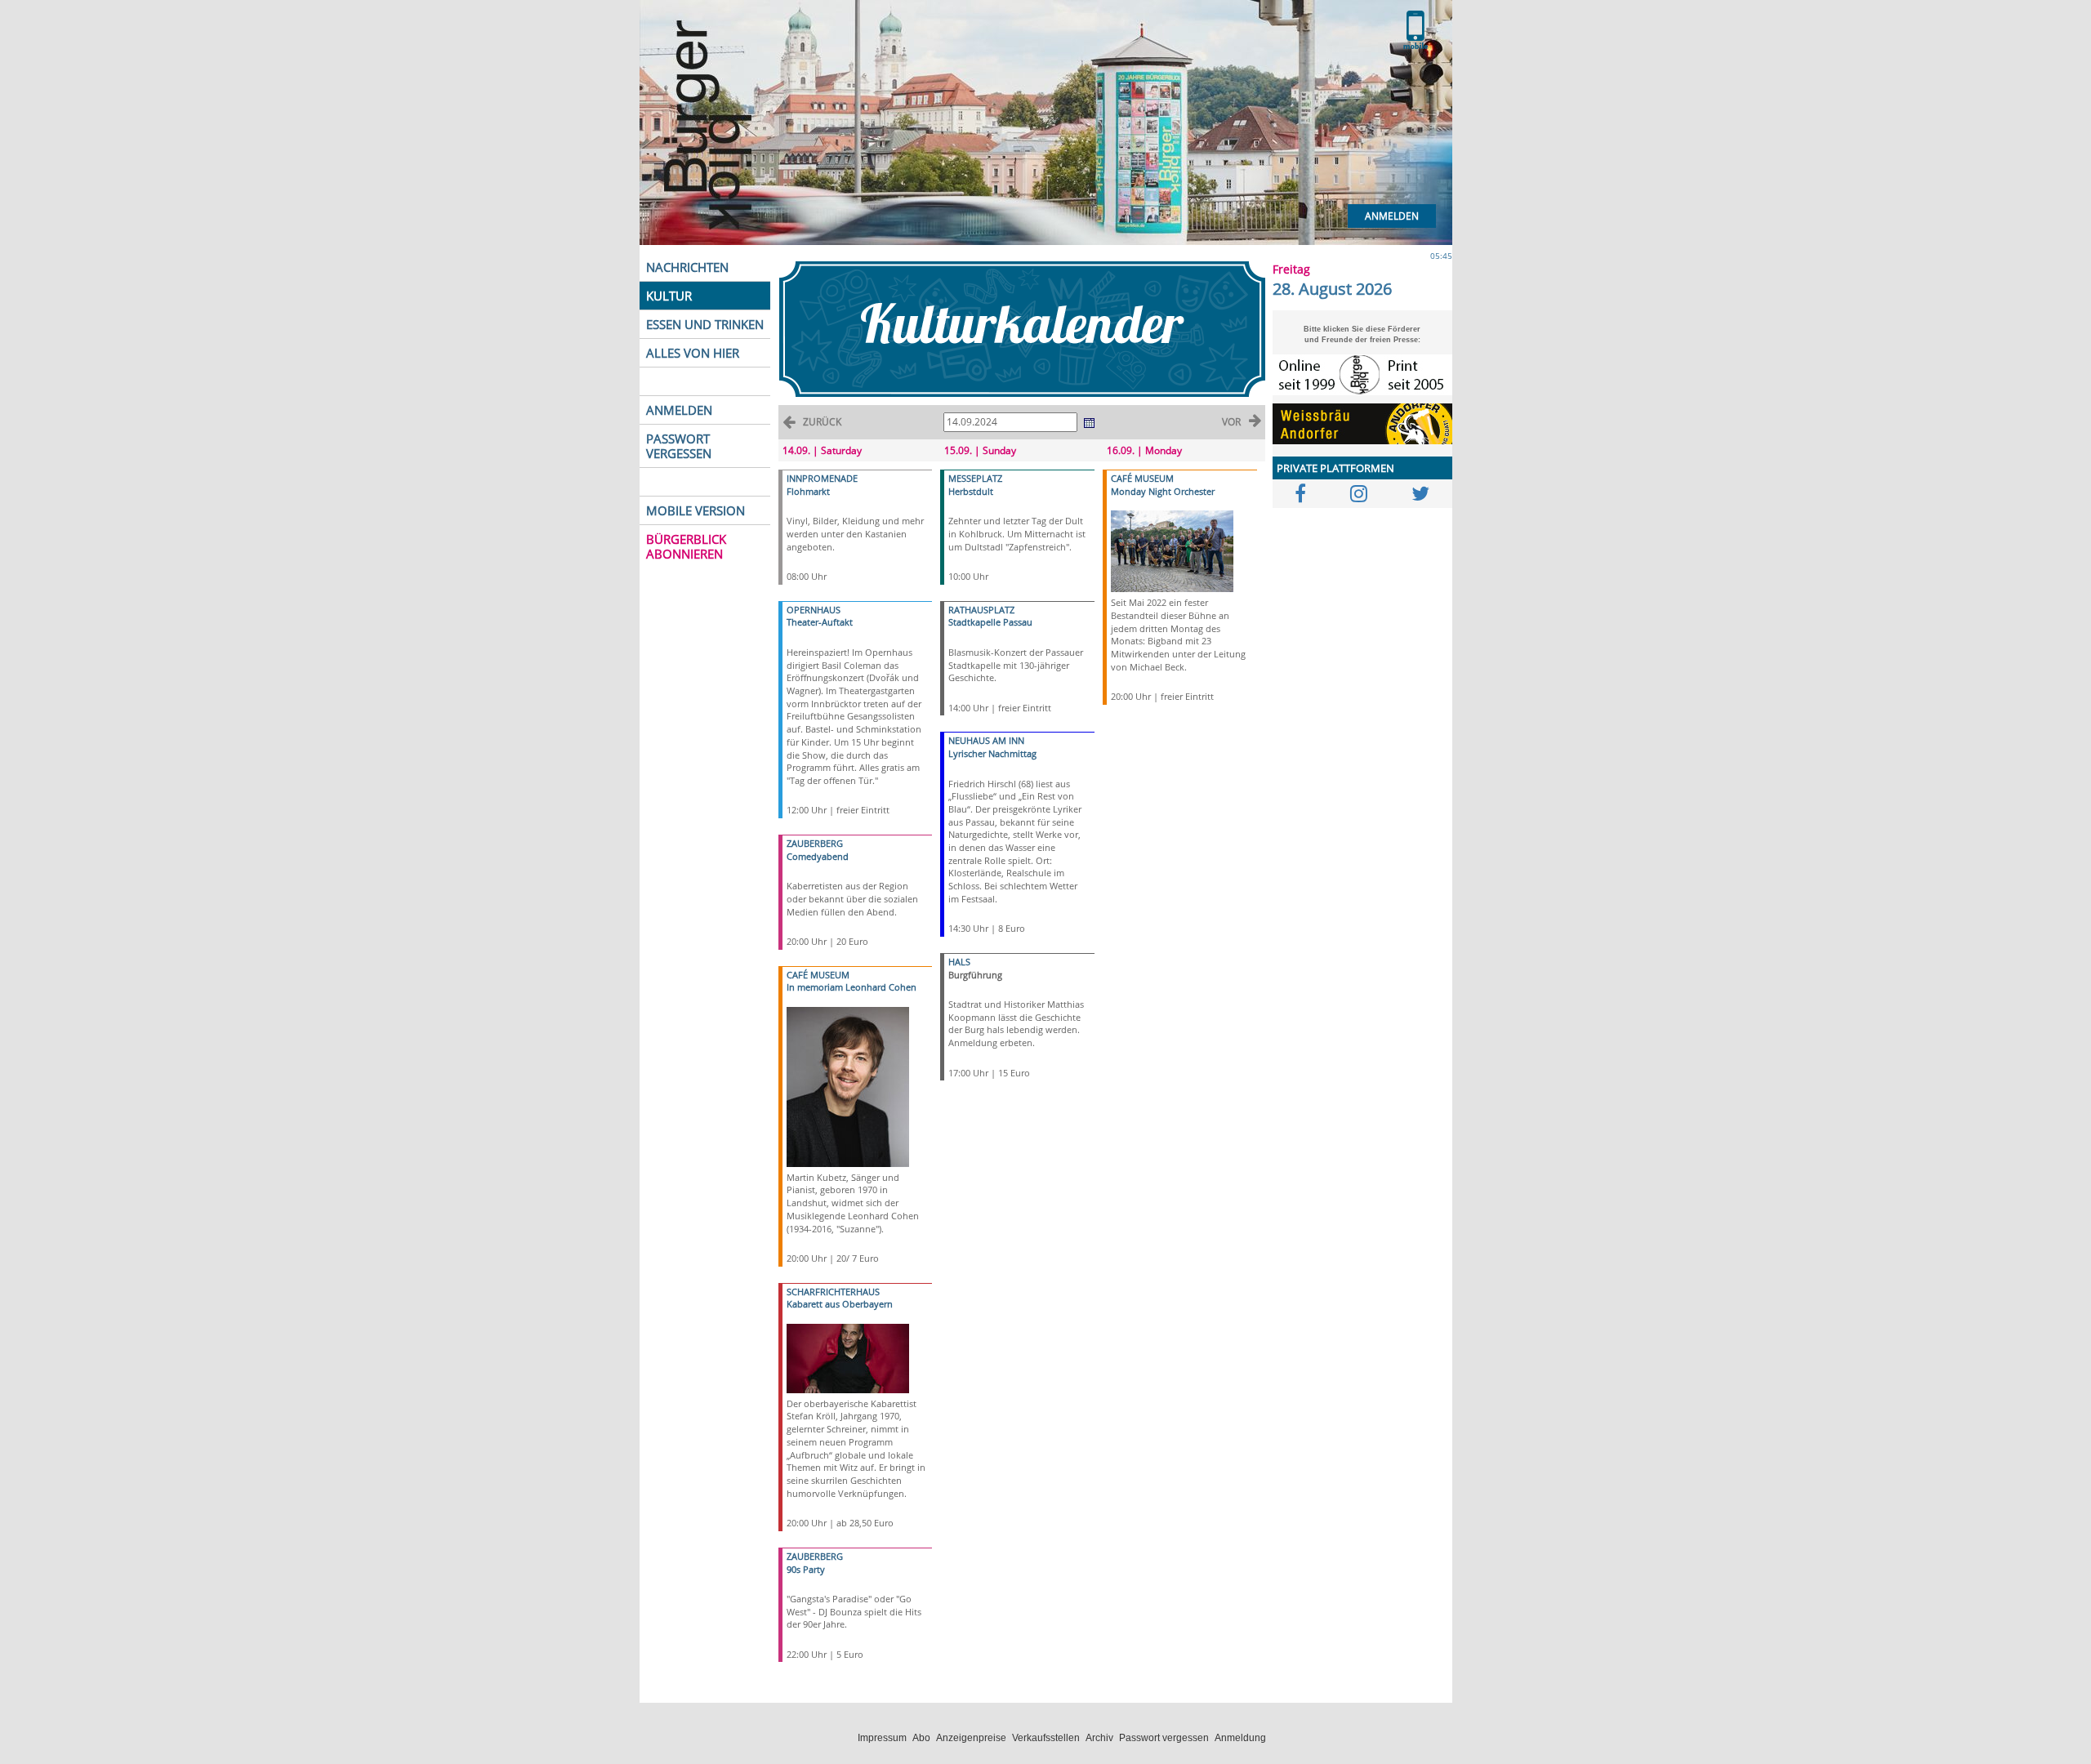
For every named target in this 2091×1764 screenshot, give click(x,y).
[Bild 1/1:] (848, 1086)
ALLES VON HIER (693, 353)
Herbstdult (971, 491)
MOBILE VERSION (696, 510)
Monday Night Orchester (1163, 491)
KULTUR (669, 296)
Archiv (1099, 1738)
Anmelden (1392, 216)
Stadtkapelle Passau (990, 622)
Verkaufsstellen (1046, 1738)
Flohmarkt (808, 491)
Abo (921, 1738)
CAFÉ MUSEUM (818, 975)
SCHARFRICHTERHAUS (833, 1292)
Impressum (882, 1738)
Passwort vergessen (1164, 1738)
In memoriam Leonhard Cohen (852, 987)
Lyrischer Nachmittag (992, 753)
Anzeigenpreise (971, 1738)
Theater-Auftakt (820, 622)
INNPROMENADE (822, 478)
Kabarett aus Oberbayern (840, 1304)
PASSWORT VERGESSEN (679, 446)
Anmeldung (1240, 1738)
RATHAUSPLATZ (981, 610)
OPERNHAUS (814, 610)
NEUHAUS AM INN (986, 740)
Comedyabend (818, 856)
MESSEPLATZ (975, 478)
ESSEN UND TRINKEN (705, 324)
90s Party (806, 1569)
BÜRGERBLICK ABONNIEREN (686, 546)
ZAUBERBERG (815, 843)
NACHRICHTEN (687, 267)
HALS (959, 962)
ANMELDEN (679, 410)
